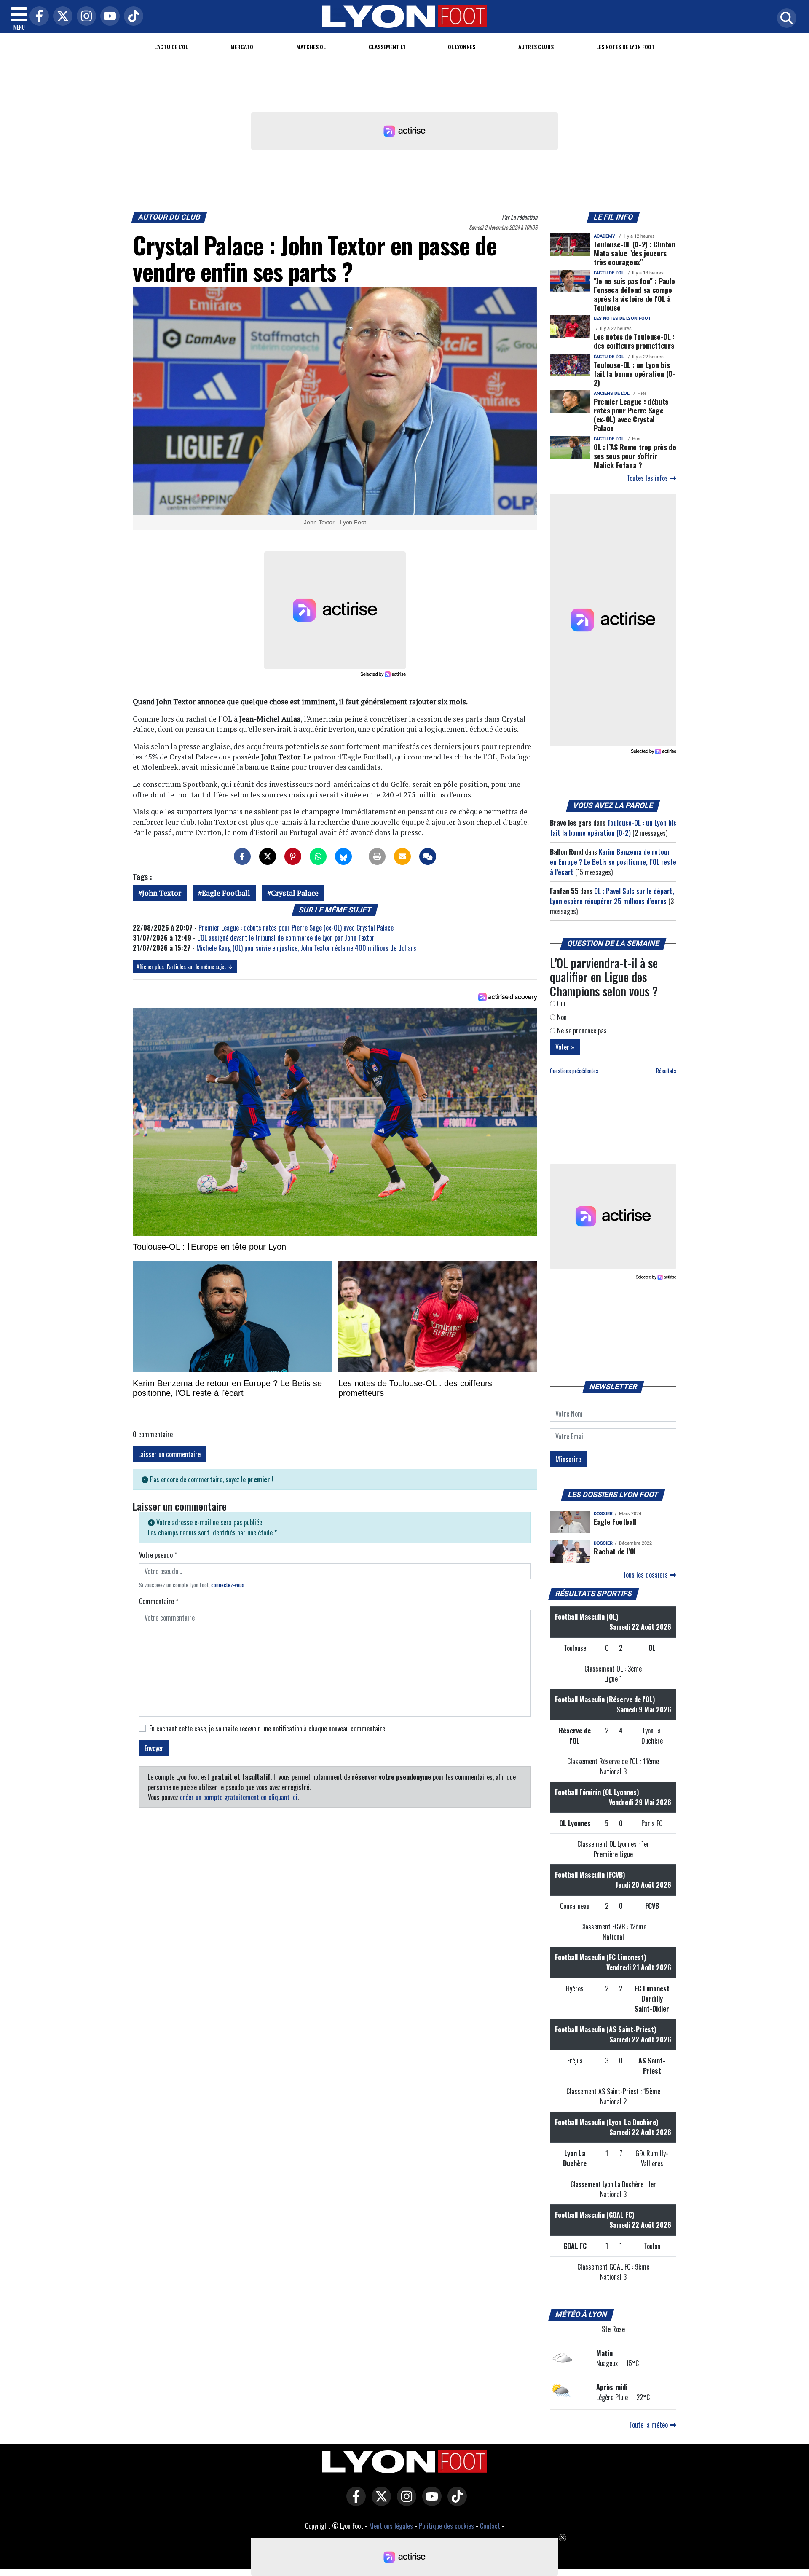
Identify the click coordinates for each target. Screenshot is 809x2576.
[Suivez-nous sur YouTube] (430, 2502)
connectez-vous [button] (228, 1585)
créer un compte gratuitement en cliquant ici (239, 1797)
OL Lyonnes (462, 47)
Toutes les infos (648, 478)
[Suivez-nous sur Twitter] (379, 2502)
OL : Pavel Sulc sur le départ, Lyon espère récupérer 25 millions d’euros (612, 896)
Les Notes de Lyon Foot (626, 47)
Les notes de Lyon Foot (622, 318)
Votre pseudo (158, 1555)
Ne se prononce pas (581, 1030)
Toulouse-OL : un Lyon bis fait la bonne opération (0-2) (635, 373)
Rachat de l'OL (615, 1551)
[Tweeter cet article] (268, 856)
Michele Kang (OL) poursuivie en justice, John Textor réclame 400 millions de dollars (306, 948)
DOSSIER (603, 1514)
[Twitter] (61, 17)
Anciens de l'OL (612, 393)
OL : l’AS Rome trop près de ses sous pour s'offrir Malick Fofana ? (635, 456)
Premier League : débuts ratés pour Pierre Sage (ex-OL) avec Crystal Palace (296, 928)
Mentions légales (391, 2526)
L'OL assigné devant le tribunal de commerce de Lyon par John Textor (286, 938)
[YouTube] (108, 17)
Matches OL (311, 47)
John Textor (162, 893)
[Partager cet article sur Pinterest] (293, 856)
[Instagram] (84, 17)
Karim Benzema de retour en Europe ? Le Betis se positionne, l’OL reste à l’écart (613, 862)
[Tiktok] (131, 17)
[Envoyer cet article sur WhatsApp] (318, 856)
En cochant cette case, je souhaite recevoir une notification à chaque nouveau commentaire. (268, 1728)
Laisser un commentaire (169, 1454)
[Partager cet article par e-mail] (402, 856)
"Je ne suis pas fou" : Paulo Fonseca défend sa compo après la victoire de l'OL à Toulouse (634, 294)
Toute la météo (649, 2425)
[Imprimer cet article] (377, 856)
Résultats (666, 1071)
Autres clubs (536, 47)
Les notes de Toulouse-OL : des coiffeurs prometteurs (634, 341)
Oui (560, 1004)
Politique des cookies (446, 2526)
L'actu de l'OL (171, 47)
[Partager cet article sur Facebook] (242, 856)
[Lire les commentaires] (428, 856)
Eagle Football (226, 893)
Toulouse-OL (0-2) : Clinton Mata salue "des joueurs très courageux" (635, 253)
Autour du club (169, 217)
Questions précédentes (574, 1071)
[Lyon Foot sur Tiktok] (455, 2502)
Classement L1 (387, 47)
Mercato (242, 47)
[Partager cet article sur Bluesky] (343, 856)
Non (561, 1017)
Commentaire (159, 1601)
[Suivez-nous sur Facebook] (354, 2502)
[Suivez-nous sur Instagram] (404, 2502)
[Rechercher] (785, 19)
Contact (490, 2526)
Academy (604, 236)
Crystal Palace (295, 893)
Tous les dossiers (646, 1575)
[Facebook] (37, 17)
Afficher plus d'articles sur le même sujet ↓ (185, 966)
